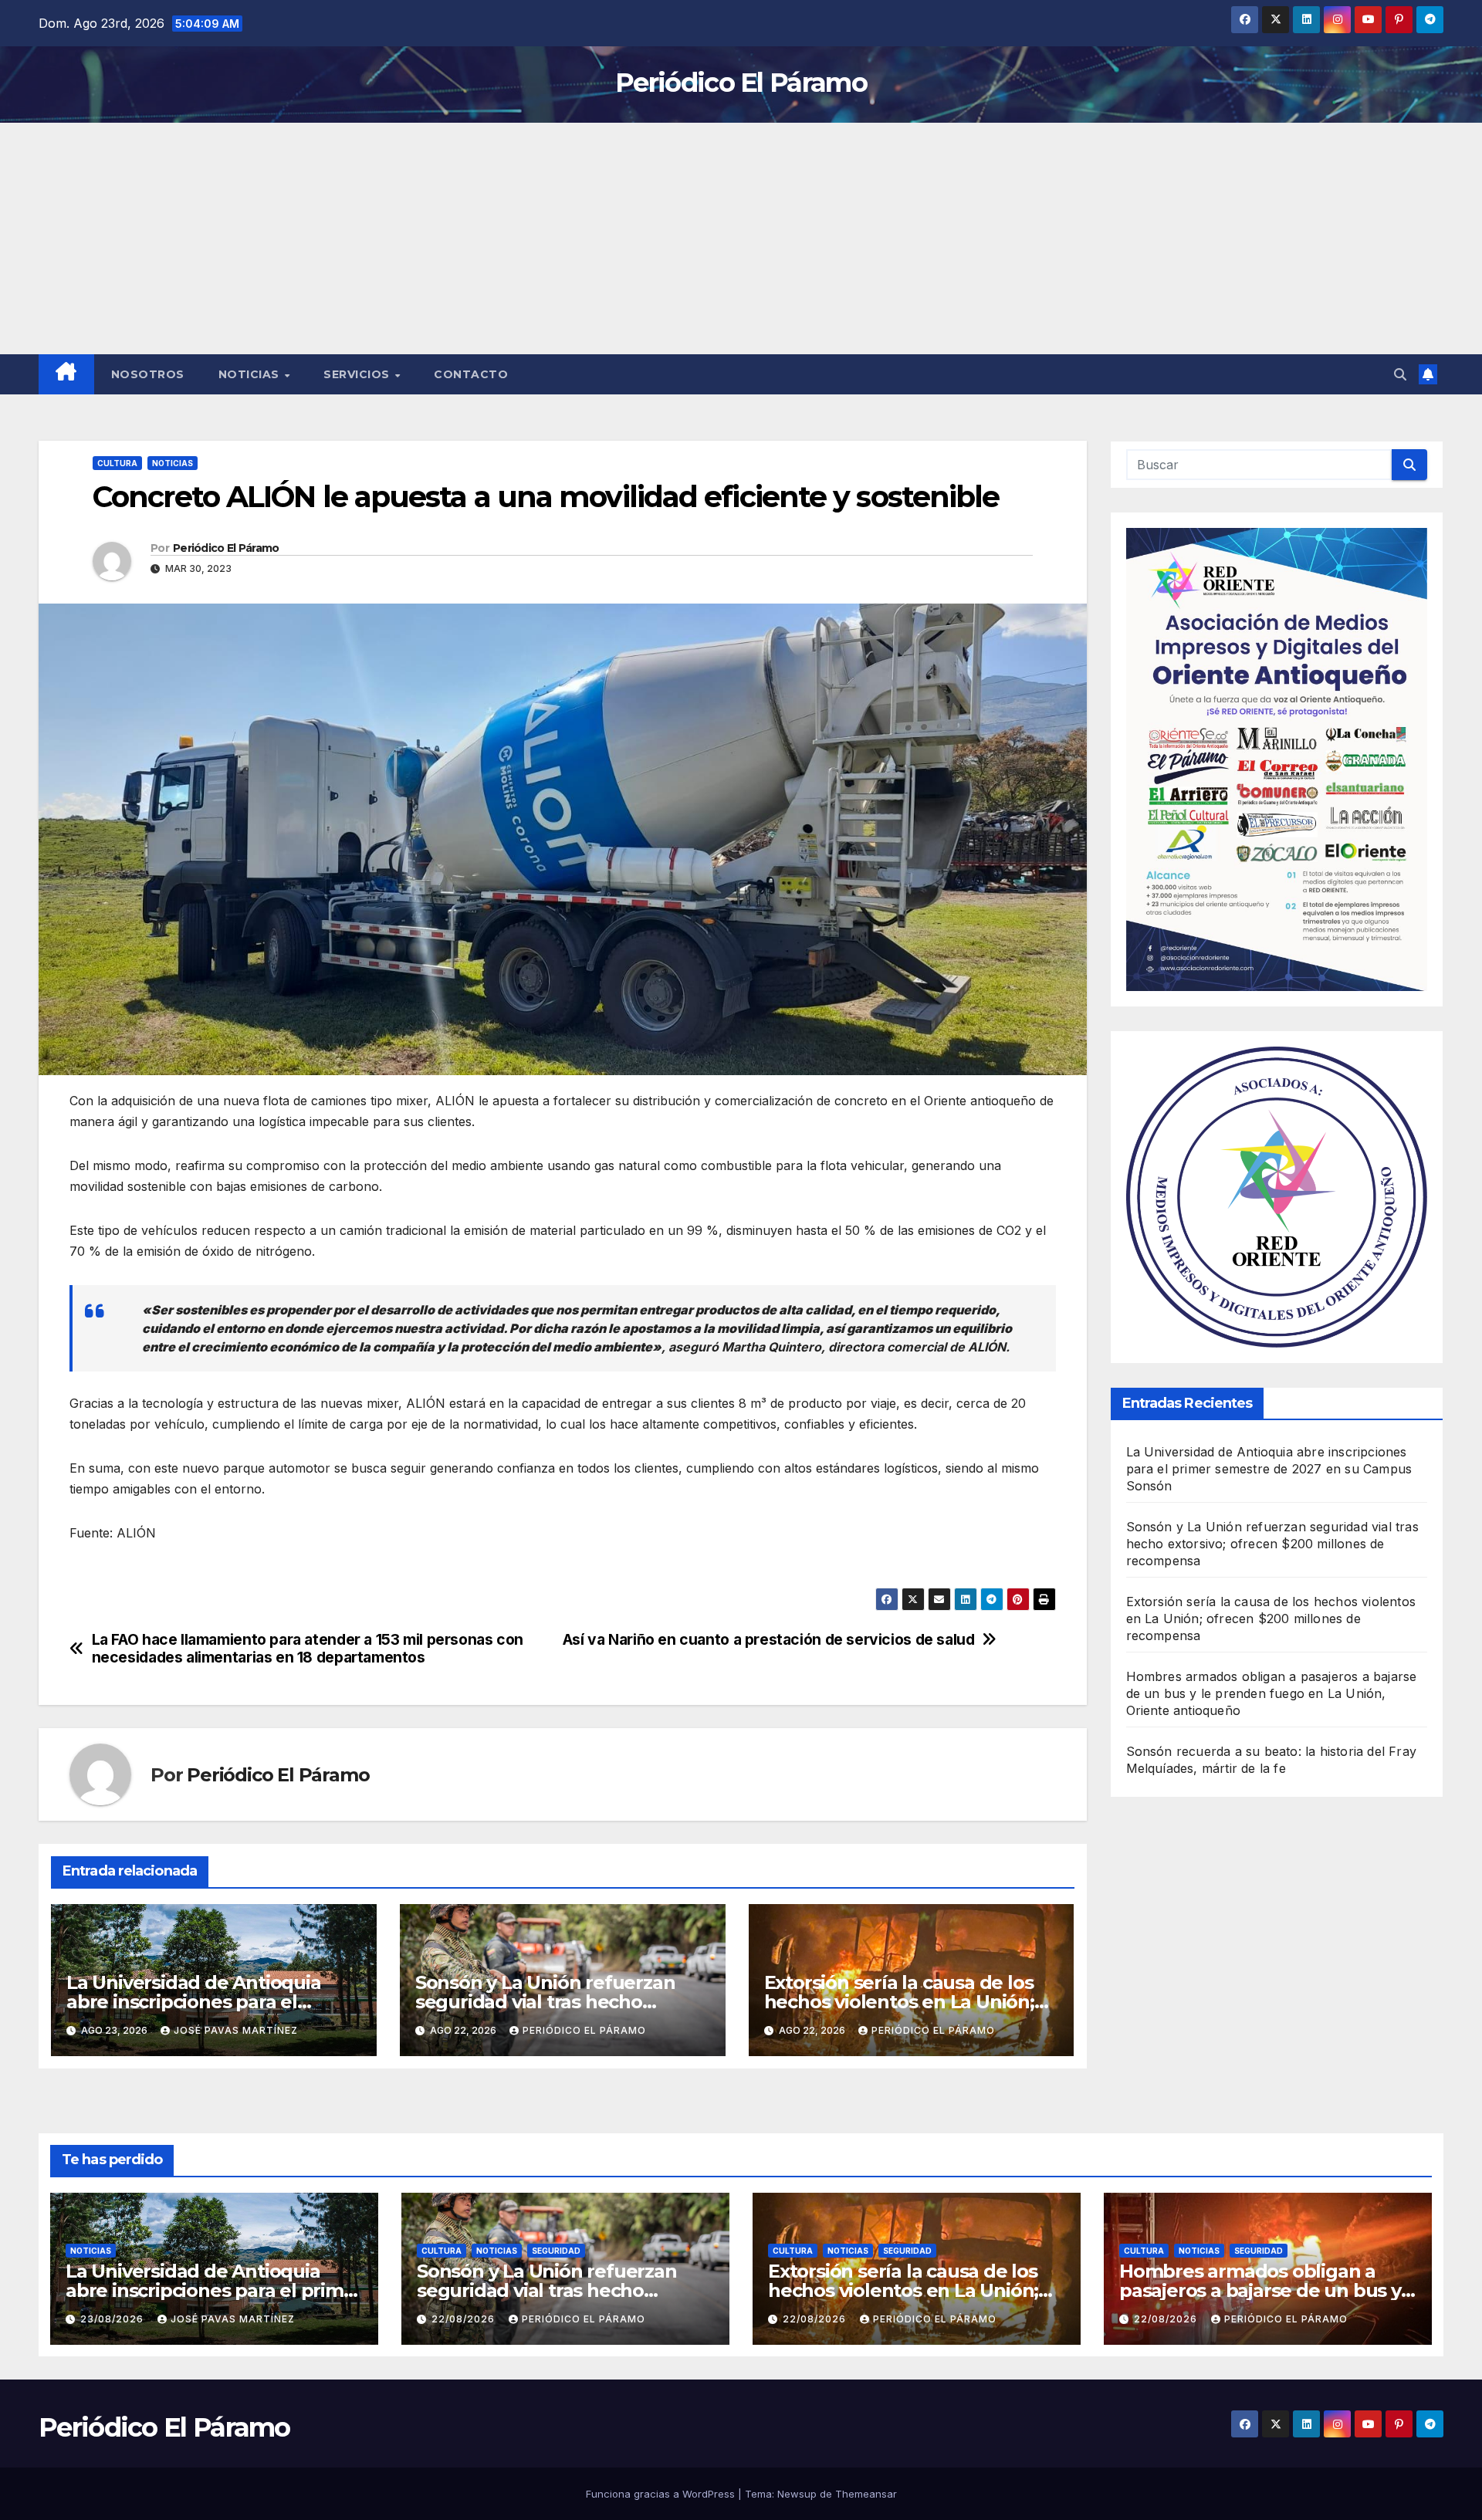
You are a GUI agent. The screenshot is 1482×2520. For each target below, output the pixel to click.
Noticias (251, 374)
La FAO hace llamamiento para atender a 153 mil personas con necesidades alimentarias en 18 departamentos (308, 1649)
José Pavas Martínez (236, 2030)
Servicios (358, 374)
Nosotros (148, 374)
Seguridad (556, 2251)
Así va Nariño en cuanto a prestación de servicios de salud (769, 1640)
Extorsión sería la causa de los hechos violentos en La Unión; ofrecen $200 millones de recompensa (1271, 1619)
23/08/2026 (113, 2319)
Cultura (117, 463)
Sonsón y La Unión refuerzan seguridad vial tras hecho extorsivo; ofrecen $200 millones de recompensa (1272, 1544)
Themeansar (866, 2494)
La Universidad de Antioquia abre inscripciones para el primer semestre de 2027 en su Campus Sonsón (1269, 1469)
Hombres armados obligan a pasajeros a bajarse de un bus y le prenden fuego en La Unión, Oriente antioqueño (1272, 1693)
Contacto (471, 374)
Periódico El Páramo (741, 83)
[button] (1400, 374)
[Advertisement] (741, 238)
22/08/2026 (465, 2319)
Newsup (797, 2494)
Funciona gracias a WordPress (662, 2494)
